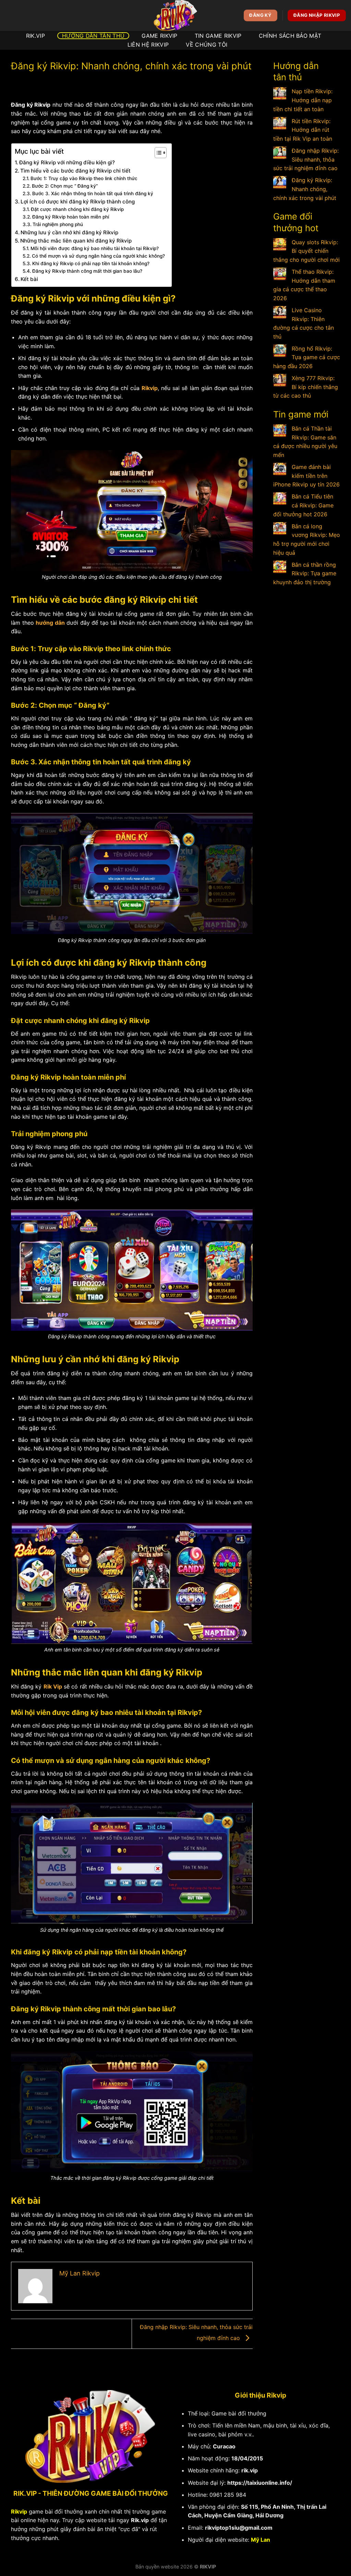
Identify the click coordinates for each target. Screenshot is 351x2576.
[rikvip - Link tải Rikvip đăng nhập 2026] (175, 15)
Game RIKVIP (160, 36)
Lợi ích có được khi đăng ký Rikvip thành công (78, 202)
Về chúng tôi (207, 45)
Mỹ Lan (261, 2540)
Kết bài (29, 279)
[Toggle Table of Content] (157, 153)
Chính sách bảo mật (290, 36)
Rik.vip (140, 2520)
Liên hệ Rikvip (148, 45)
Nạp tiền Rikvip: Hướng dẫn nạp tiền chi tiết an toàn (303, 100)
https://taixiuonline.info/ (260, 2483)
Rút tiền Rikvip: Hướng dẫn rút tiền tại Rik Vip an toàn (303, 130)
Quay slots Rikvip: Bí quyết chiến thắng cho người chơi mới (306, 251)
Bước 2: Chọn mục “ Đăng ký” (65, 186)
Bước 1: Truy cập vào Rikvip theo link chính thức (84, 178)
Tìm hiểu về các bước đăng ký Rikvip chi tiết (75, 171)
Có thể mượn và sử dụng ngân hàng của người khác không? (98, 256)
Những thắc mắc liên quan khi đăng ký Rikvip (76, 241)
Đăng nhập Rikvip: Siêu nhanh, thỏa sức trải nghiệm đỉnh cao (306, 159)
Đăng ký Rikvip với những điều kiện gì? (67, 162)
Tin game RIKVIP (218, 36)
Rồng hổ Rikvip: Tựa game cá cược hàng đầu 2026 (307, 357)
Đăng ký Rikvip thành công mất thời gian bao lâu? (87, 271)
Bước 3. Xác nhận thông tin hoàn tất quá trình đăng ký (93, 193)
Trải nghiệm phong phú (58, 224)
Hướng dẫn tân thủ (93, 36)
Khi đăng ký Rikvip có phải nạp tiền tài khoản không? (91, 263)
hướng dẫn (50, 623)
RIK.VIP (35, 36)
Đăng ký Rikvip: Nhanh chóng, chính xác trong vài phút (305, 189)
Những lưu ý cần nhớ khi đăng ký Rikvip (69, 232)
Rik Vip (53, 1686)
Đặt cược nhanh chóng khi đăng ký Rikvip (77, 209)
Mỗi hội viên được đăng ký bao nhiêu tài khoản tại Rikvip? (95, 248)
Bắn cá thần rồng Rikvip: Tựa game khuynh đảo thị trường (305, 573)
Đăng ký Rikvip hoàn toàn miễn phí (71, 217)
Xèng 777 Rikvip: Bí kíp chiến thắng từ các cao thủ (306, 387)
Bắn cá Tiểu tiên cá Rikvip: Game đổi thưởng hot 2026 (303, 505)
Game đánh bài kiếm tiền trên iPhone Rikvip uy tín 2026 (306, 476)
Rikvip (150, 388)
